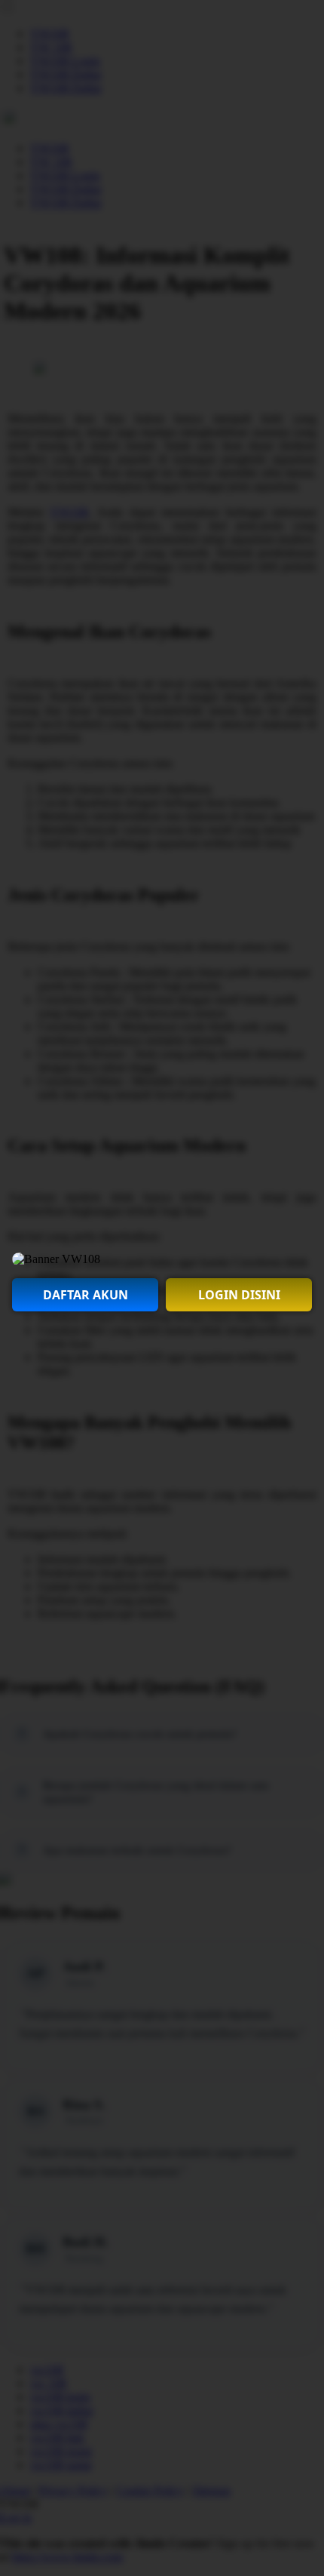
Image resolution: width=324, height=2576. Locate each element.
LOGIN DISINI (239, 1295)
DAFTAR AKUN (86, 1295)
